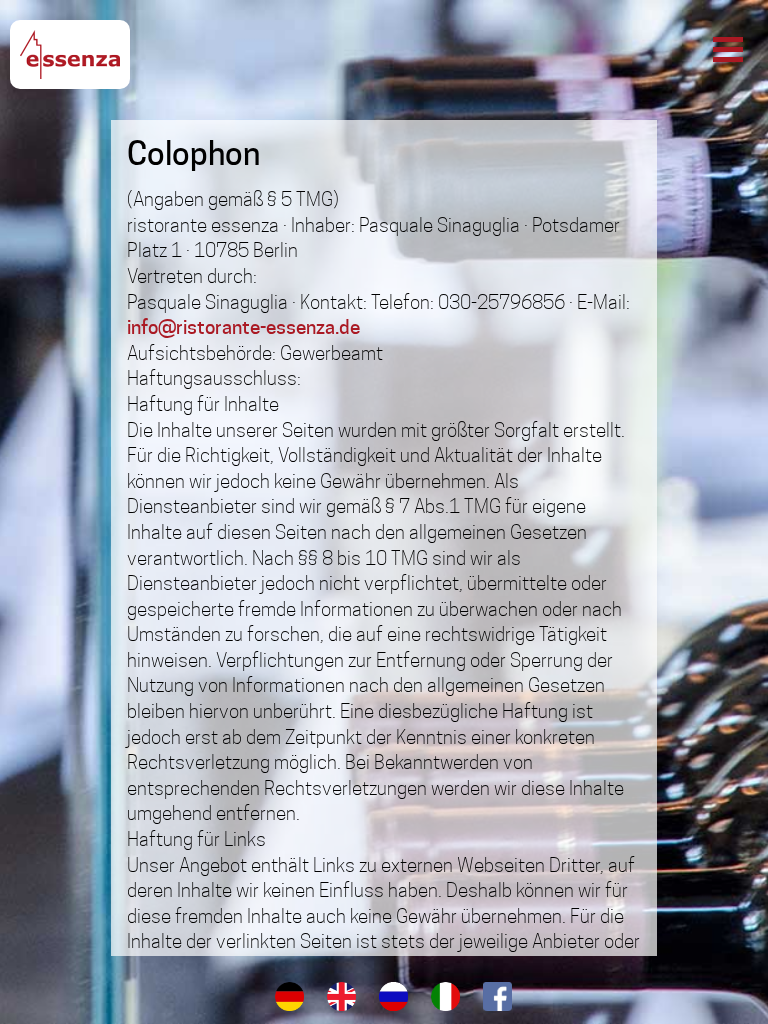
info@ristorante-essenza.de (243, 327)
